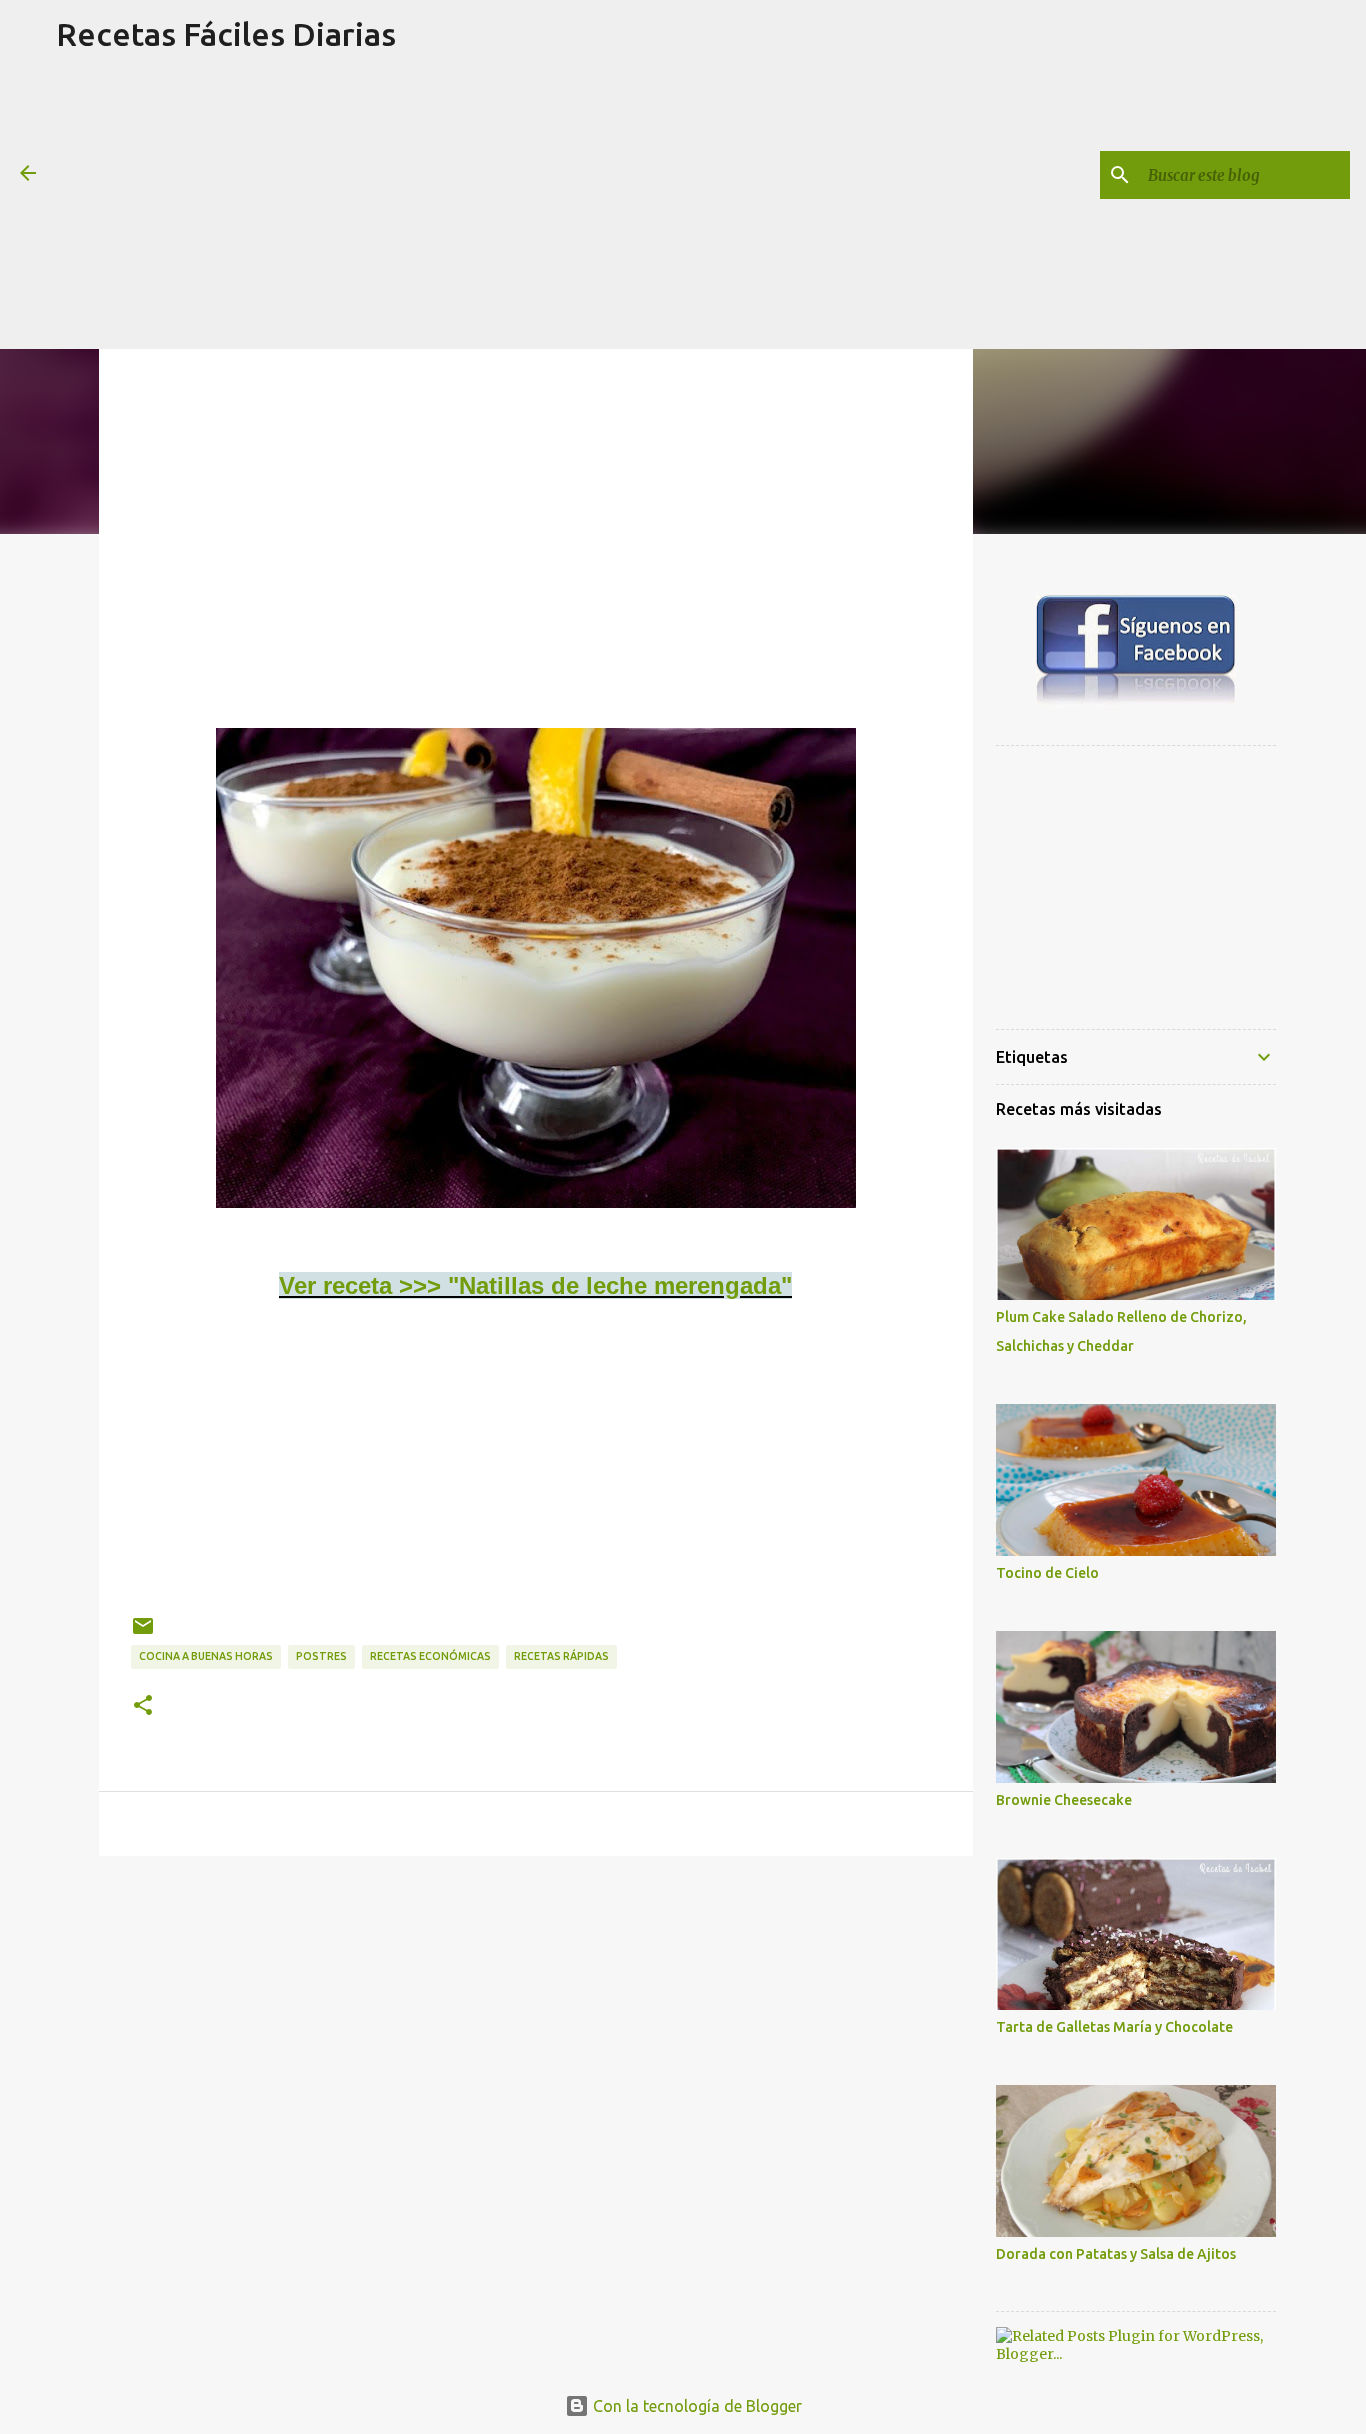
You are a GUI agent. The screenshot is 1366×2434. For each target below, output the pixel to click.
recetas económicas (430, 1656)
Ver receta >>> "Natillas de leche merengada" (535, 1285)
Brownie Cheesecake (1064, 1800)
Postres (321, 1656)
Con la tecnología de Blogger (695, 2406)
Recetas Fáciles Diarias (226, 34)
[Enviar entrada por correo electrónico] (143, 1633)
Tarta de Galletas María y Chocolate (1114, 2027)
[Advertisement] (225, 209)
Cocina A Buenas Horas (206, 1656)
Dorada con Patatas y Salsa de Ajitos (1116, 2254)
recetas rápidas (561, 1656)
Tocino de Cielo (1047, 1573)
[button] (143, 1706)
